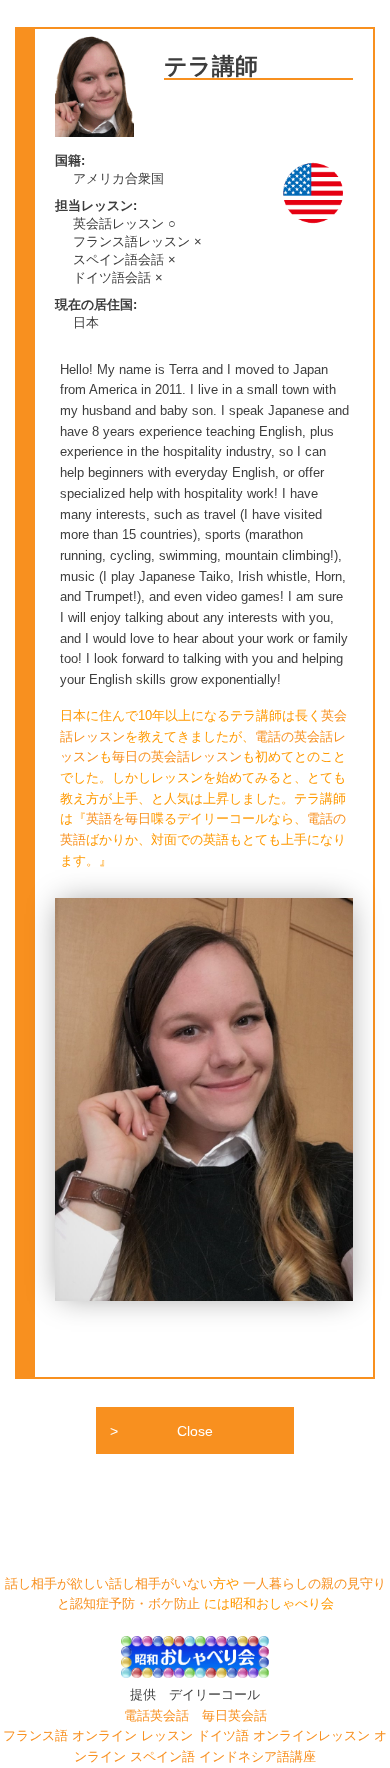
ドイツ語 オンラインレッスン (285, 1736)
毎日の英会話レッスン (177, 757)
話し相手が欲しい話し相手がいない (109, 1584)
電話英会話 (156, 1716)
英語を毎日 (118, 819)
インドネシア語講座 (257, 1757)
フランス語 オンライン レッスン (100, 1736)
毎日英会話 (234, 1716)
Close (195, 1431)
